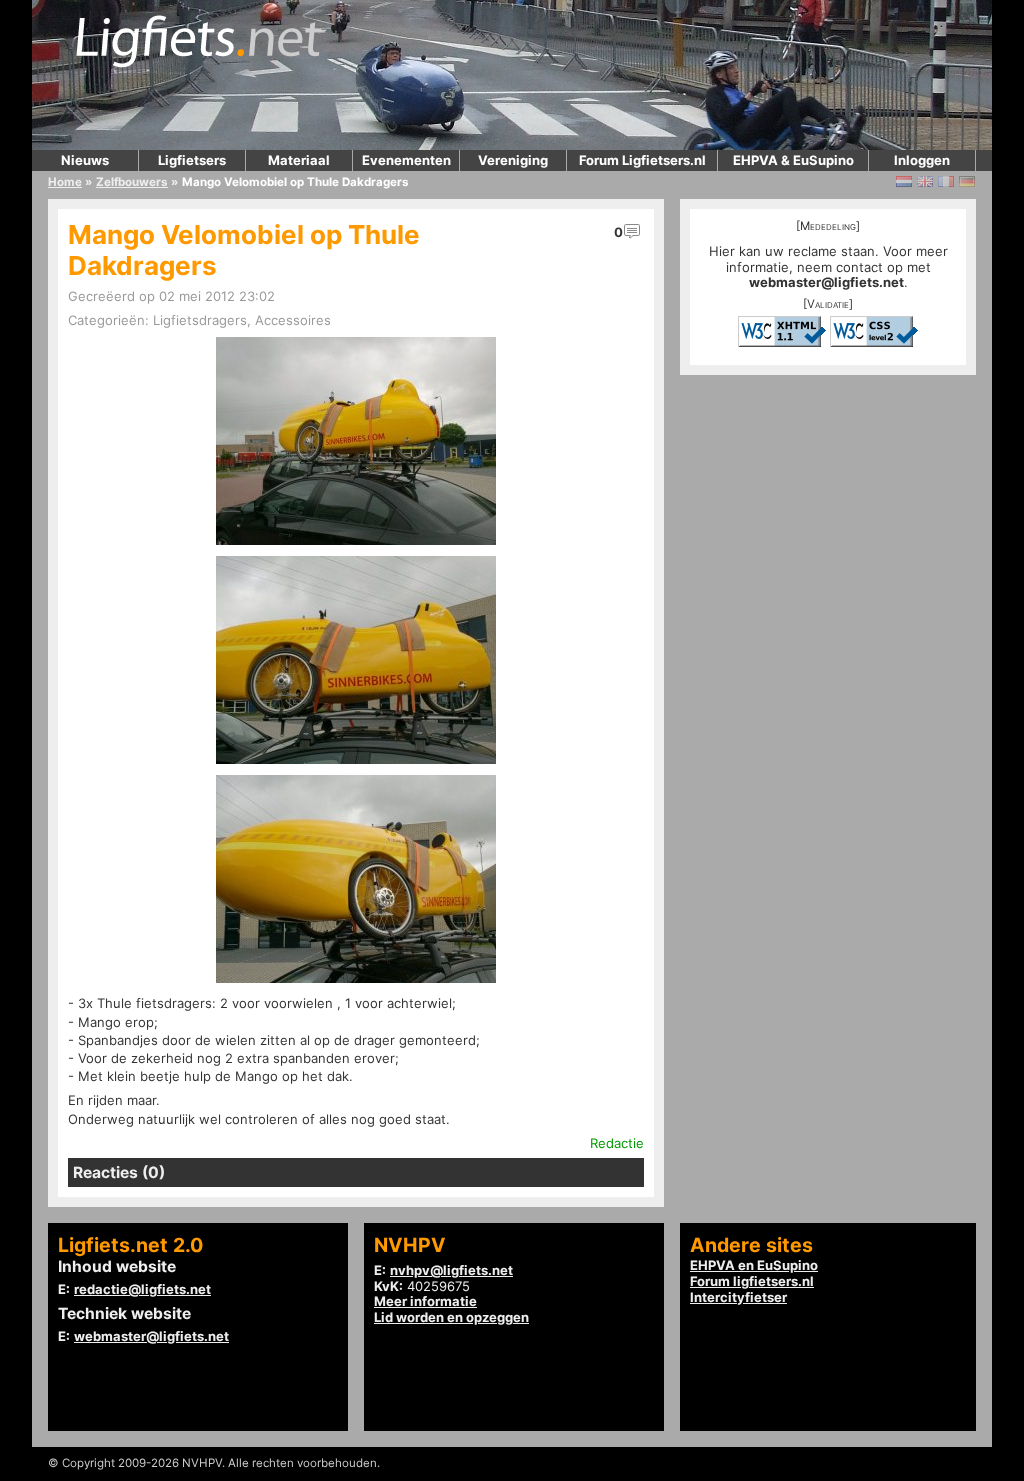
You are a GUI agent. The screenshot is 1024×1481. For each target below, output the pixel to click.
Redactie (617, 1143)
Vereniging (513, 160)
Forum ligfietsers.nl (752, 1281)
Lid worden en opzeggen (451, 1317)
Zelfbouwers (132, 182)
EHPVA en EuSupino (754, 1265)
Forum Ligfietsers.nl (642, 160)
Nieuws (85, 160)
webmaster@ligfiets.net (826, 282)
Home (65, 182)
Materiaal (299, 160)
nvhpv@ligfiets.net (451, 1270)
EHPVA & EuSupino (793, 160)
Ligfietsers (192, 160)
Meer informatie (425, 1301)
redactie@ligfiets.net (142, 1289)
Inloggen (922, 160)
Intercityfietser (738, 1297)
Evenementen (406, 160)
